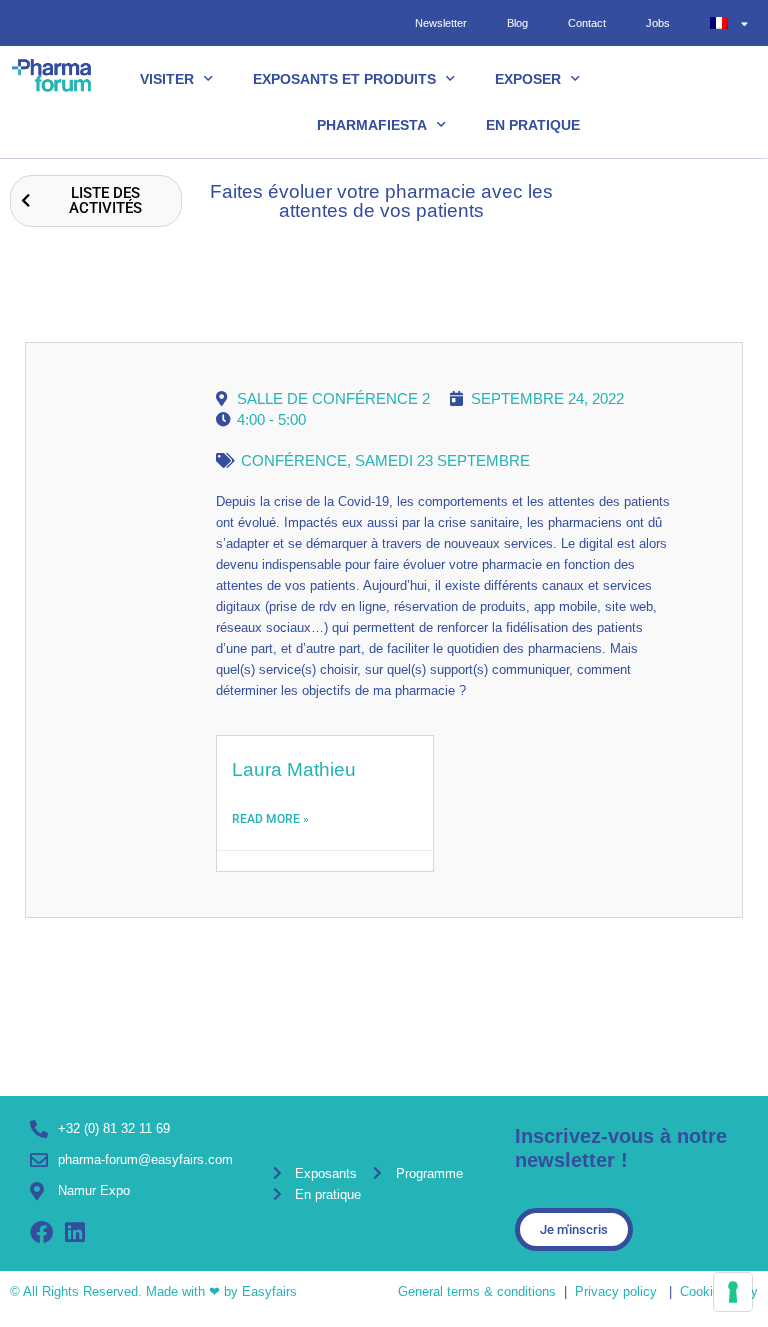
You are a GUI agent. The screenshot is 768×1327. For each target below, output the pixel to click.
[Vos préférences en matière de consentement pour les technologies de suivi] (733, 1292)
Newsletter (441, 23)
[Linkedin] (74, 1232)
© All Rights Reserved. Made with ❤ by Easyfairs (153, 1291)
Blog (517, 23)
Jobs (658, 23)
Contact (587, 23)
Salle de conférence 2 (333, 398)
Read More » (270, 819)
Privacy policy (616, 1291)
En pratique (533, 125)
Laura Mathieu (294, 769)
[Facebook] (41, 1232)
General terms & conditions (477, 1291)
